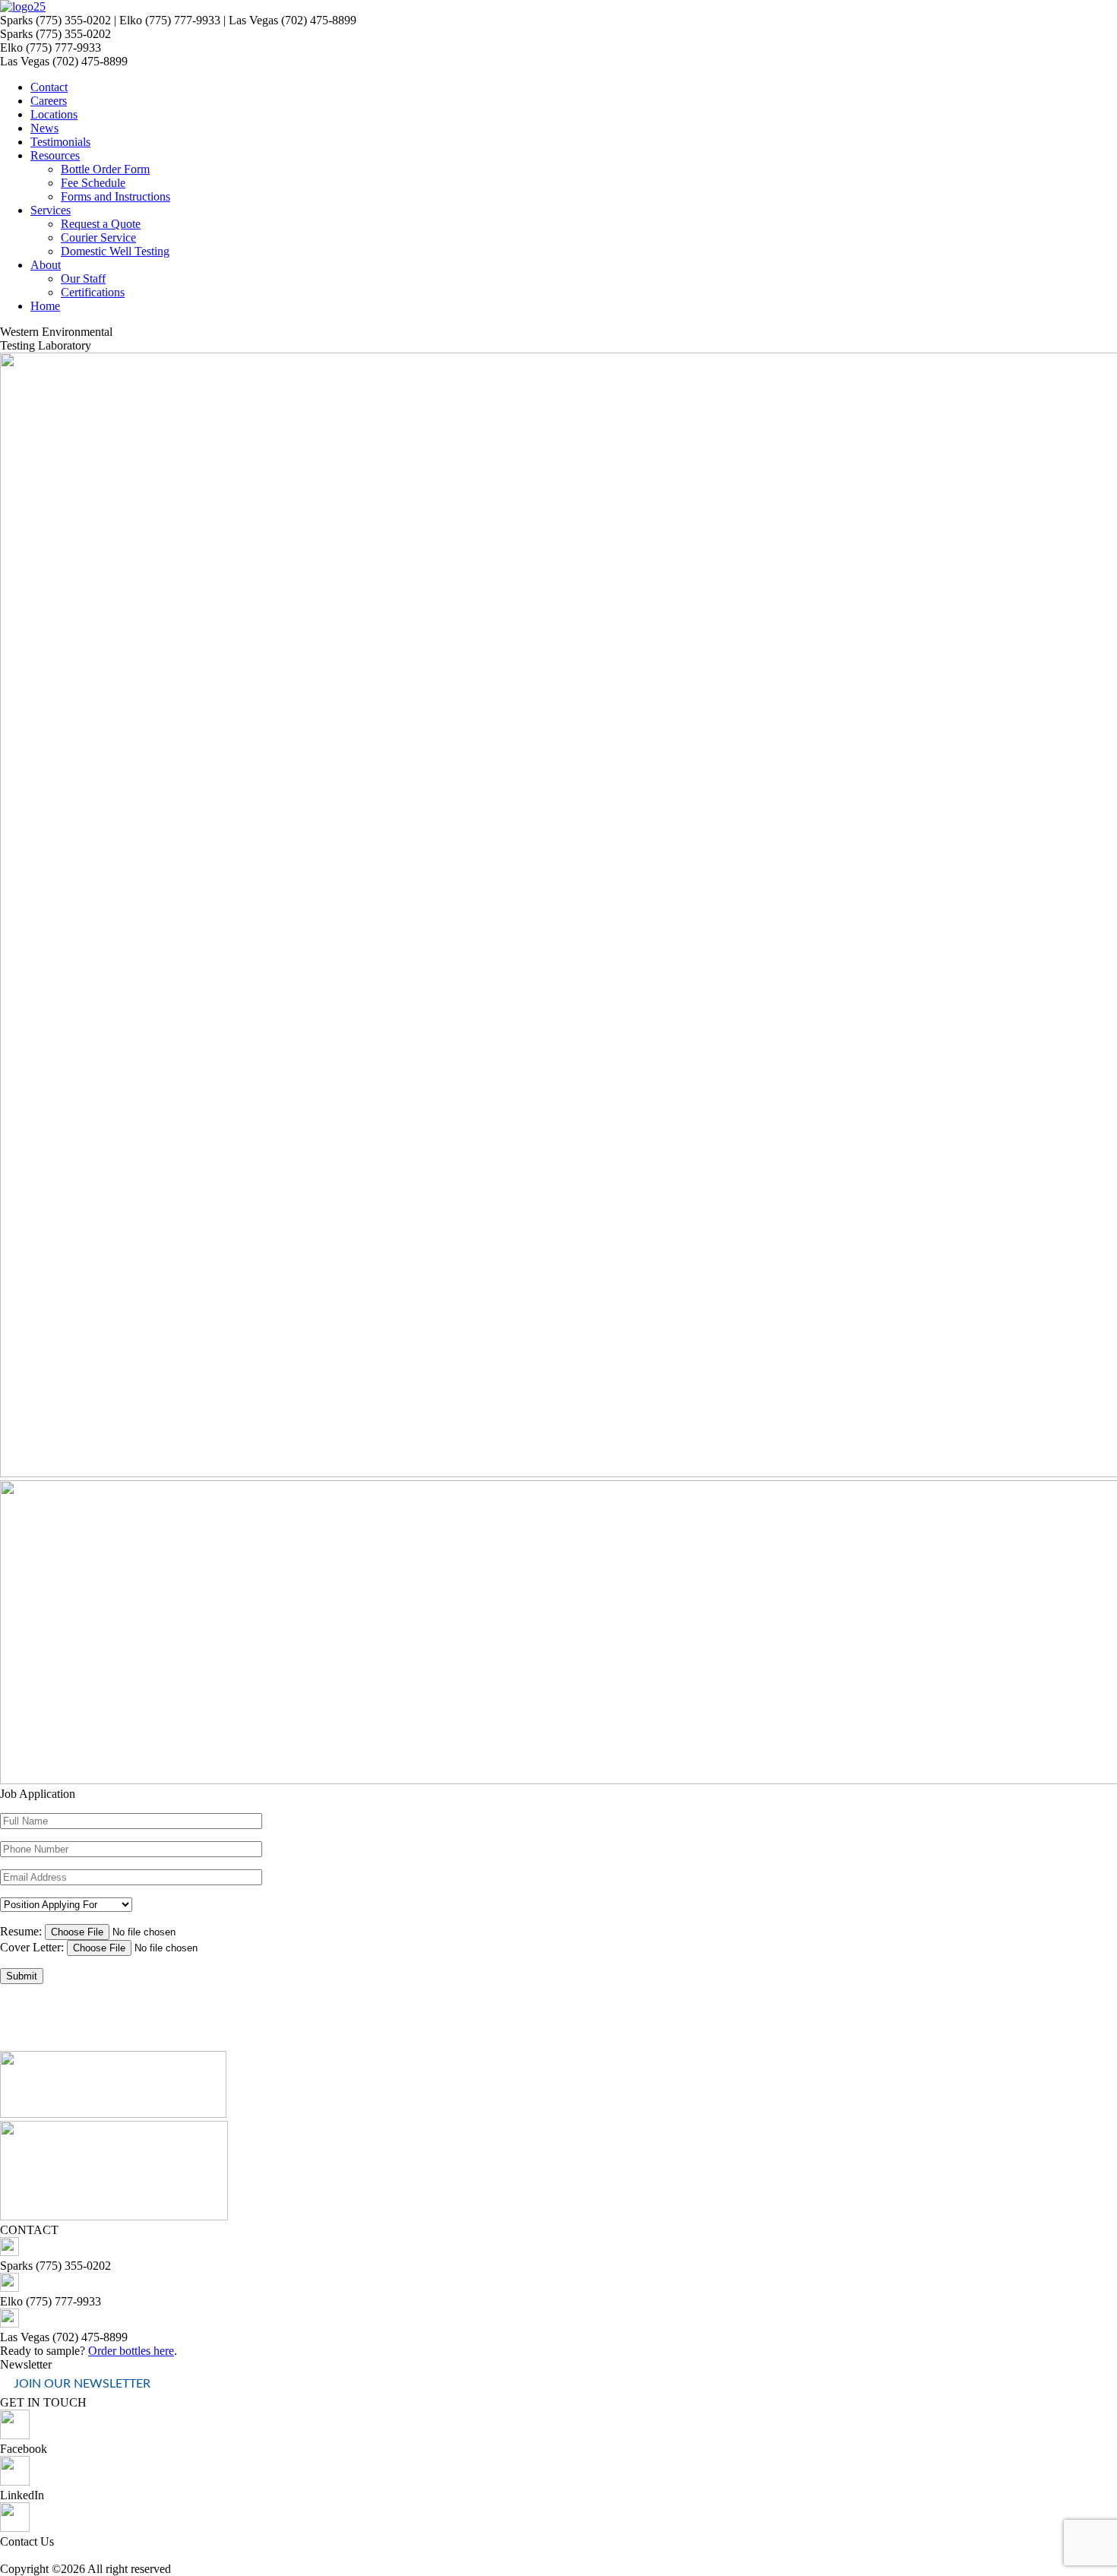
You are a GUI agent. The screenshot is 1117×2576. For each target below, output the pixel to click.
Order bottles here (131, 2351)
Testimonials (60, 142)
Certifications (93, 292)
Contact (49, 87)
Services (51, 210)
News (44, 128)
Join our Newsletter (82, 2384)
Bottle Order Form (105, 169)
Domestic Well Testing (115, 251)
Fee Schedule (93, 183)
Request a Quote (101, 224)
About (46, 265)
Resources (55, 155)
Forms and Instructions (115, 196)
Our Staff (83, 278)
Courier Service (98, 237)
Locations (54, 114)
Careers (49, 101)
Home (45, 306)
